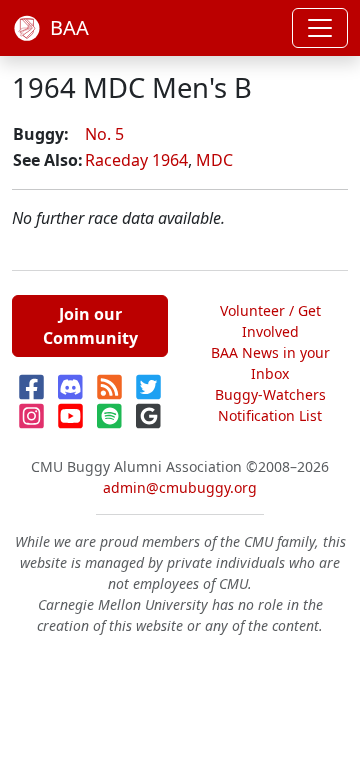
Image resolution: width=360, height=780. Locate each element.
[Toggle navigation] (320, 28)
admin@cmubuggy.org (180, 487)
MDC (214, 160)
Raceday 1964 (136, 160)
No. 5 (104, 134)
